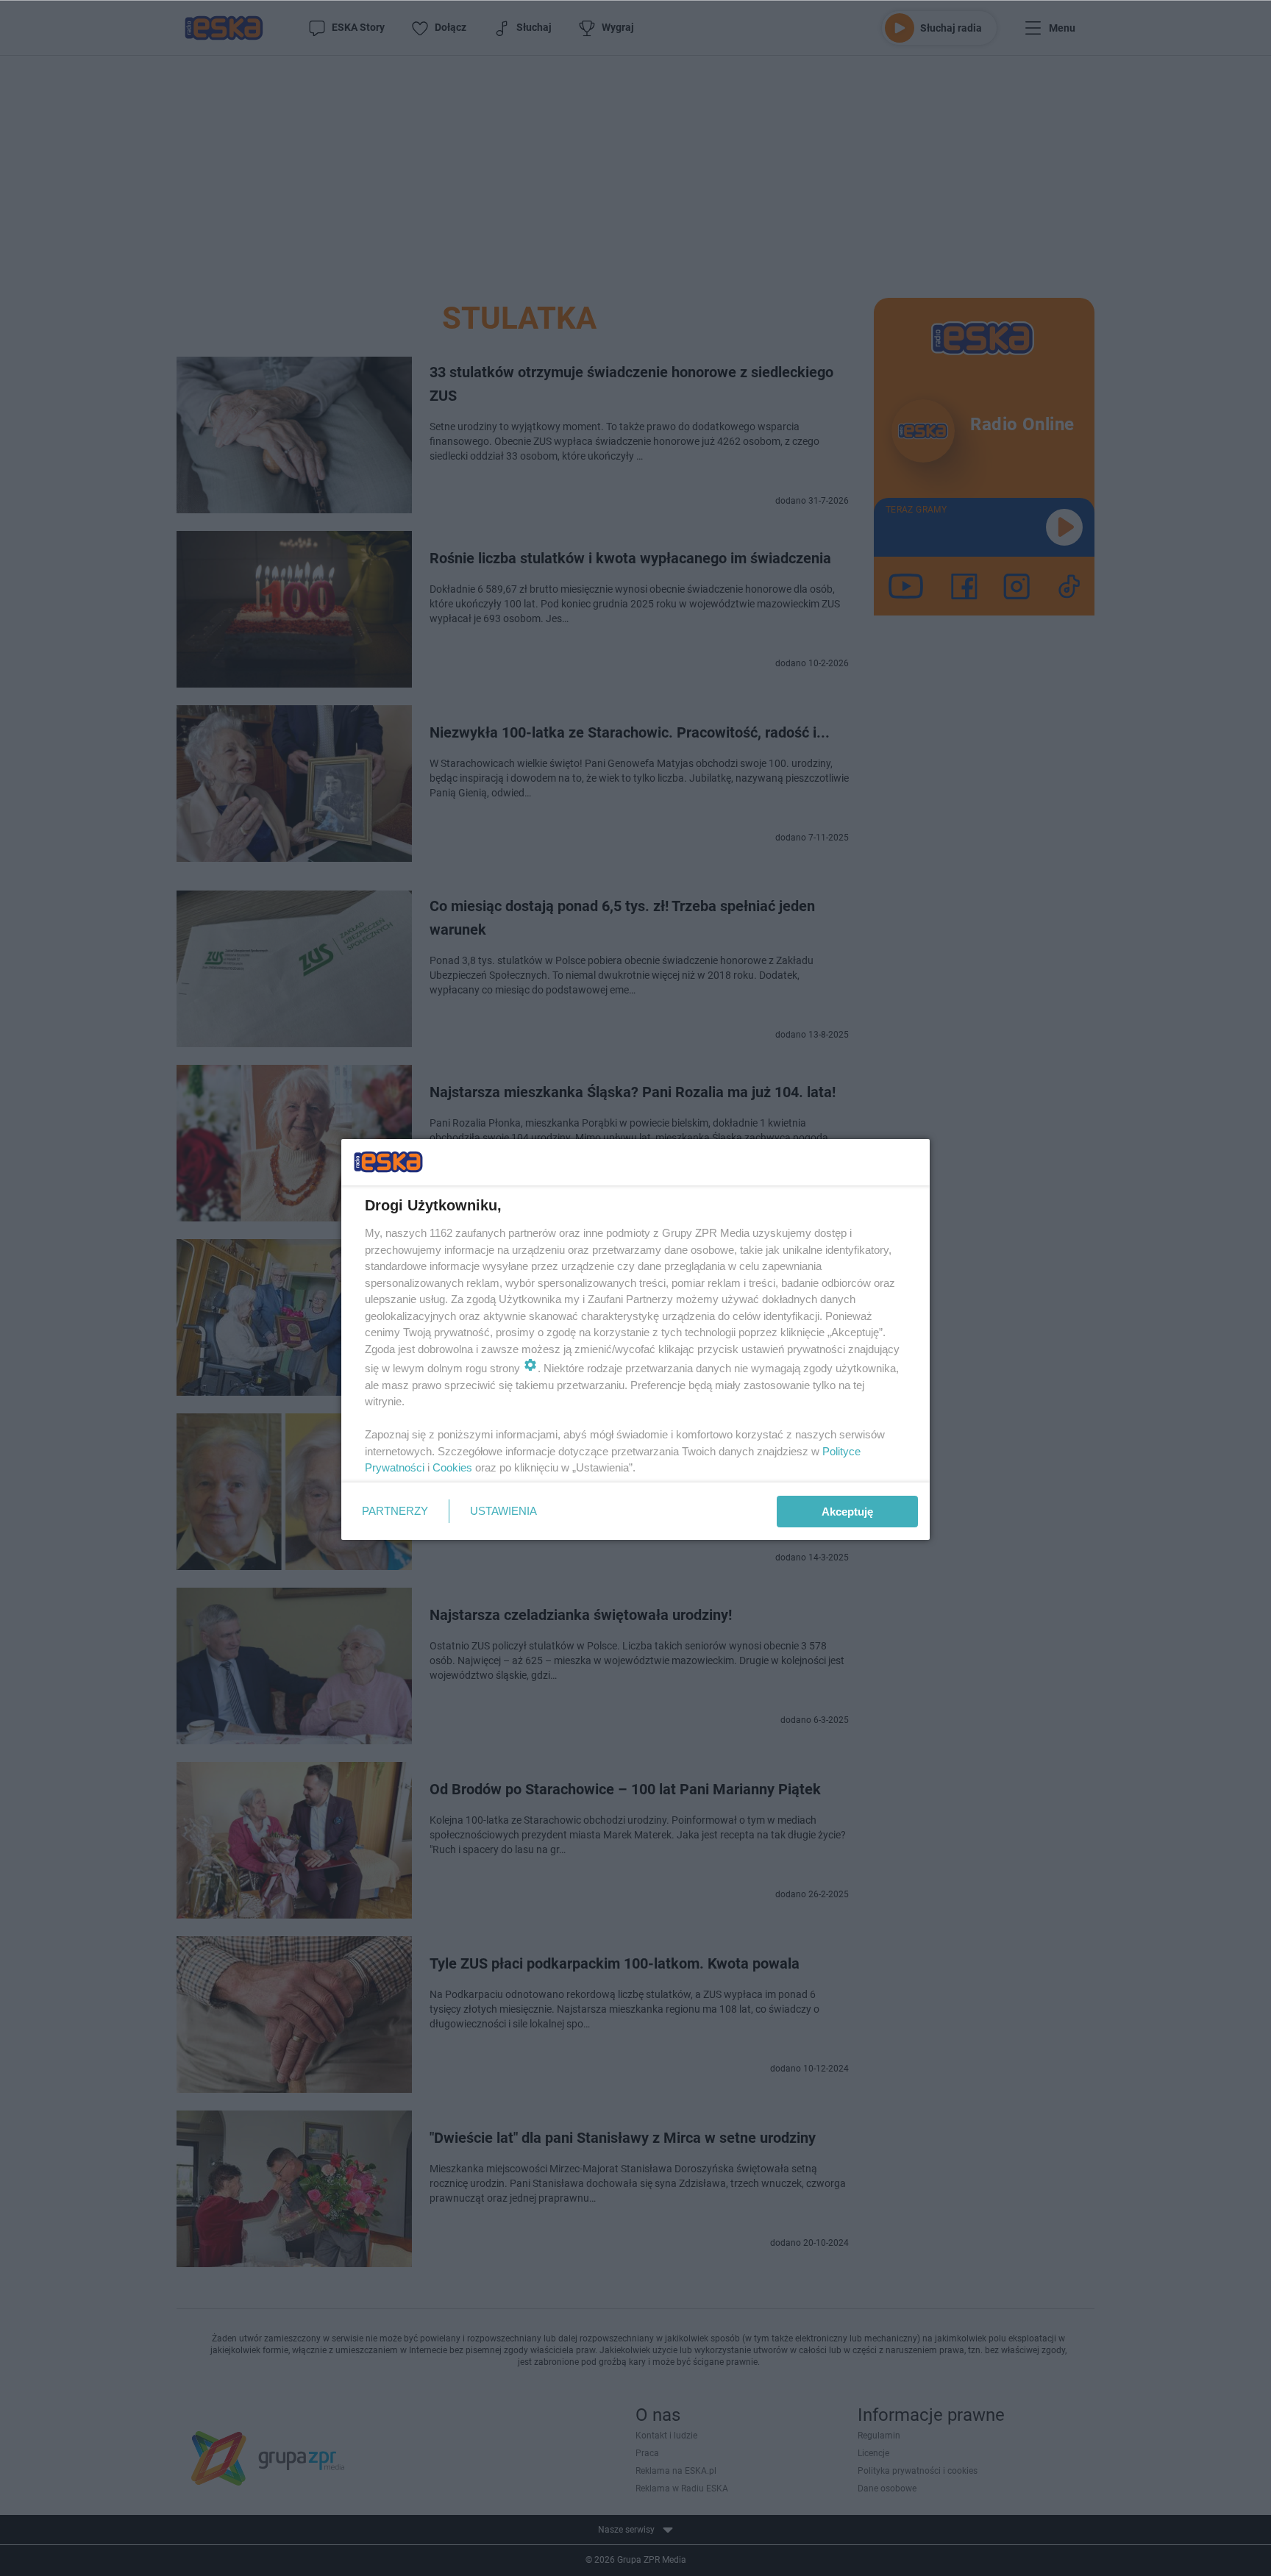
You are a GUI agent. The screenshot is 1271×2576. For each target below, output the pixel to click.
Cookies (452, 1467)
